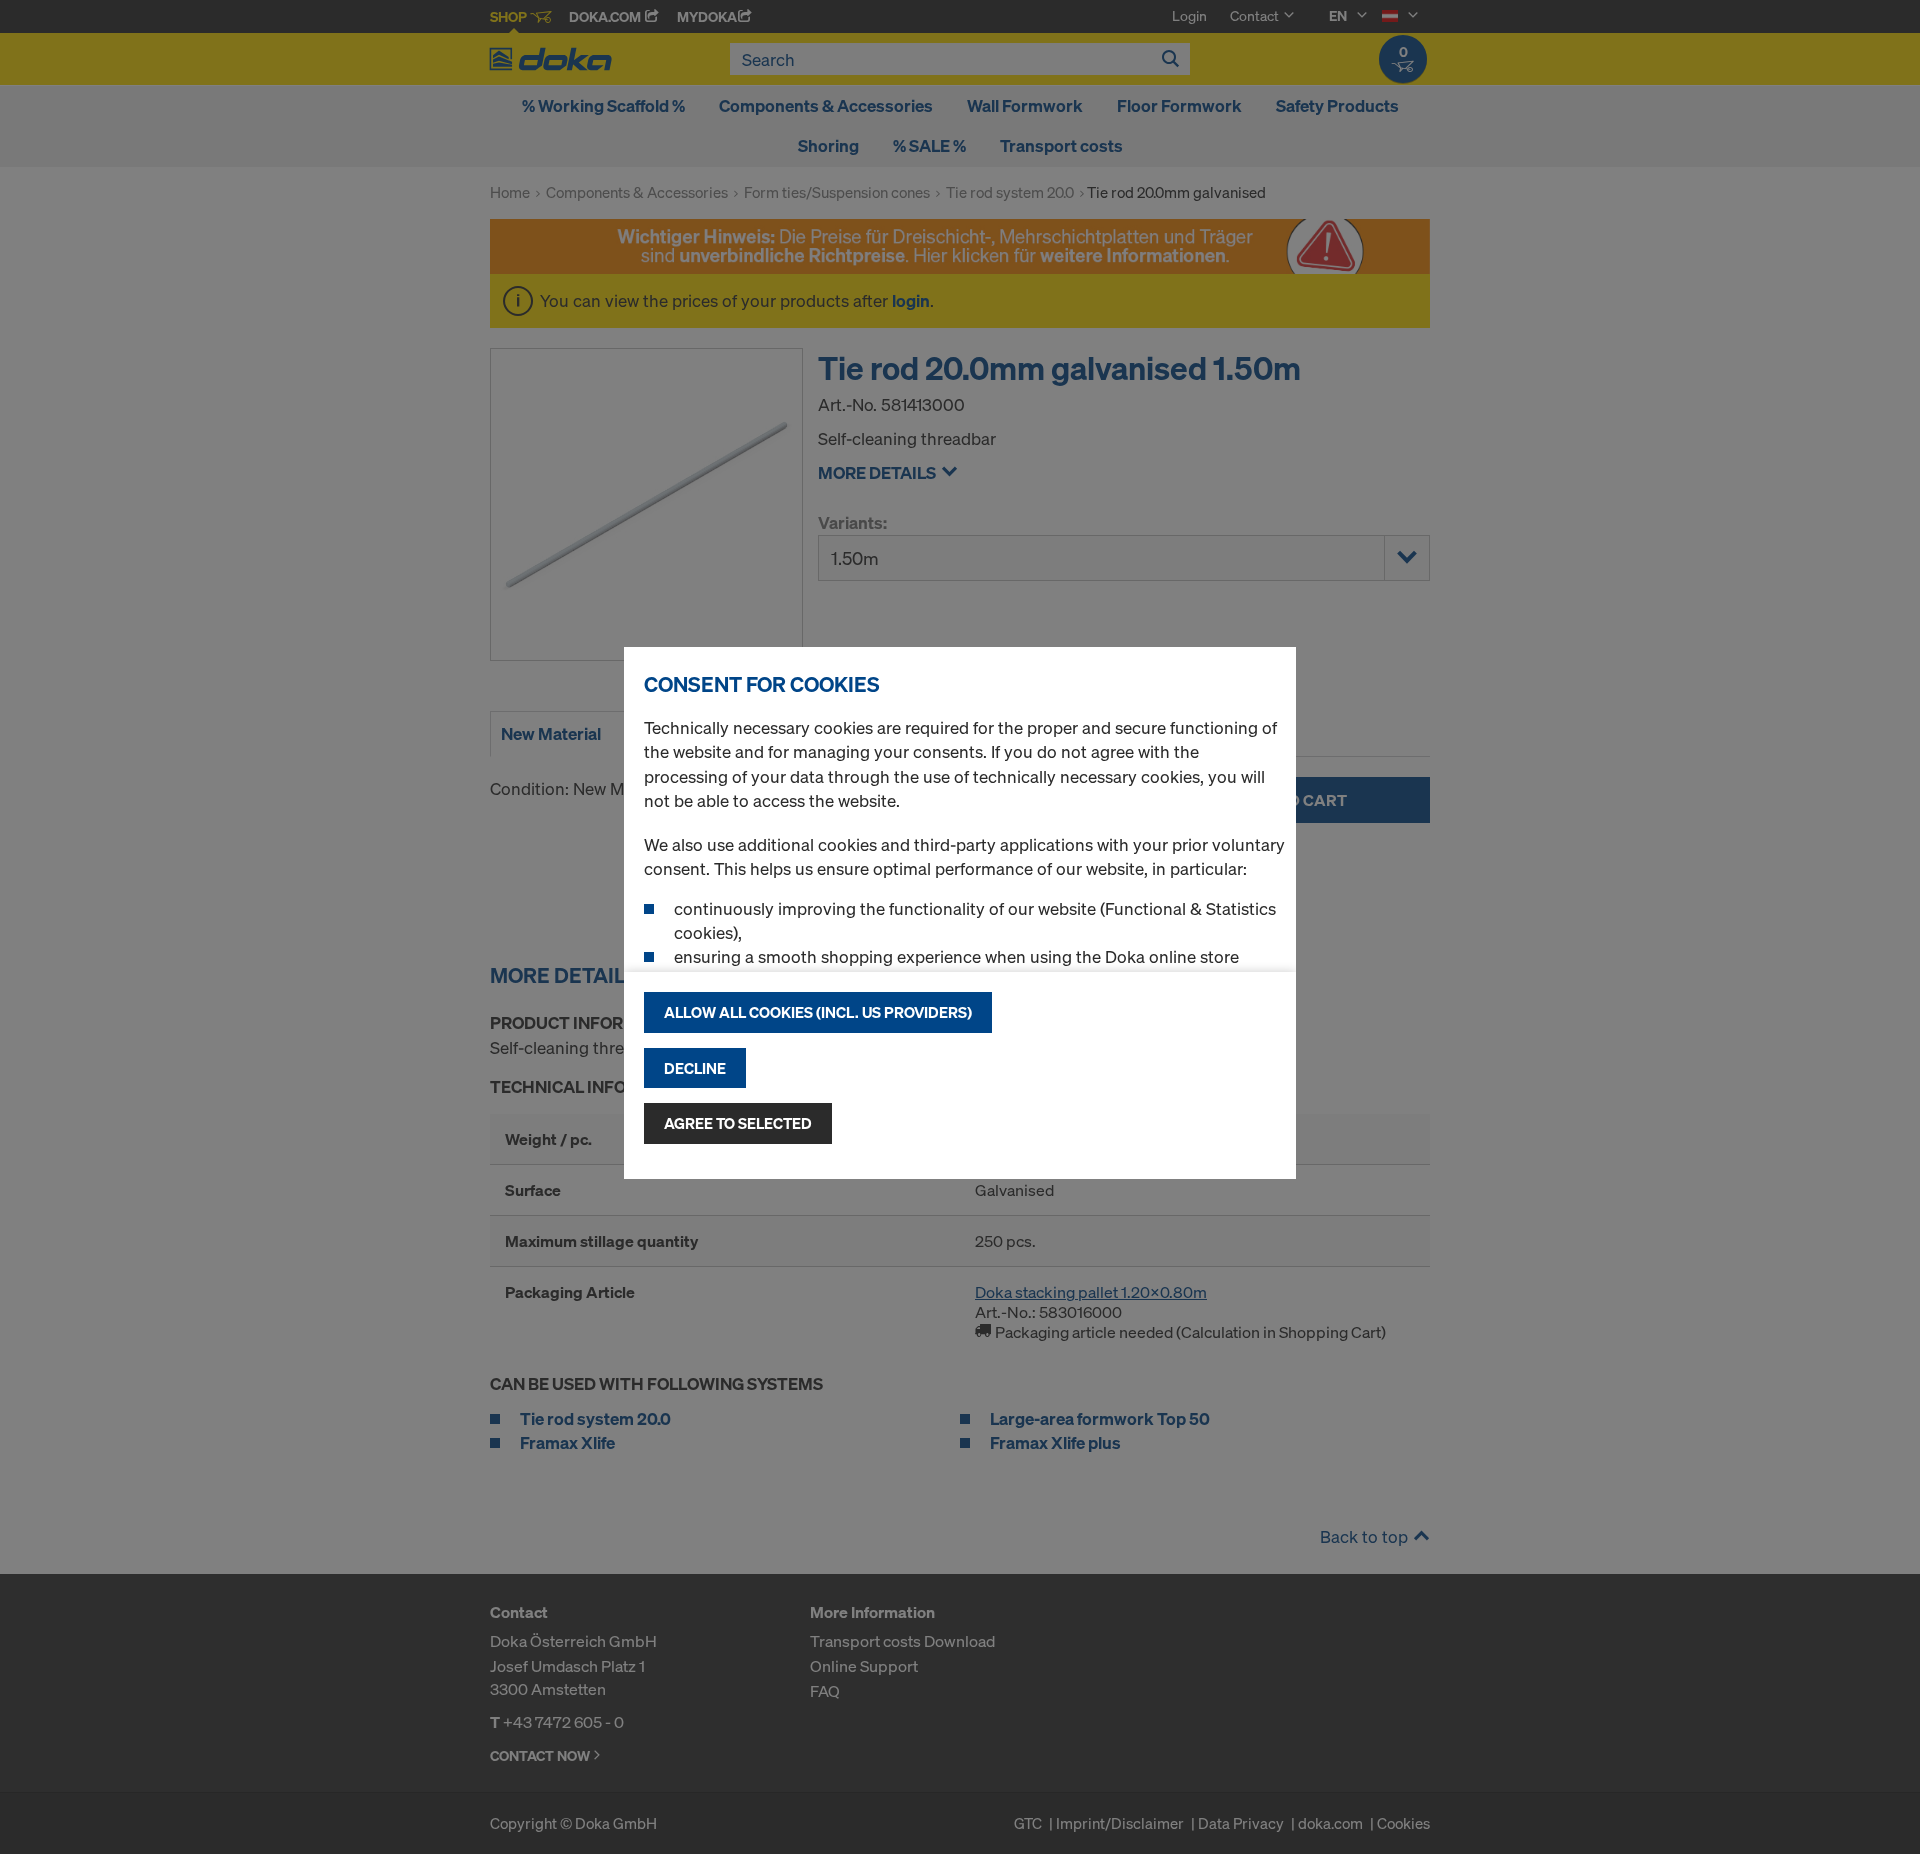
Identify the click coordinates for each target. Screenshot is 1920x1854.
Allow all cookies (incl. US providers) (818, 1012)
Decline (695, 1068)
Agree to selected (738, 1123)
